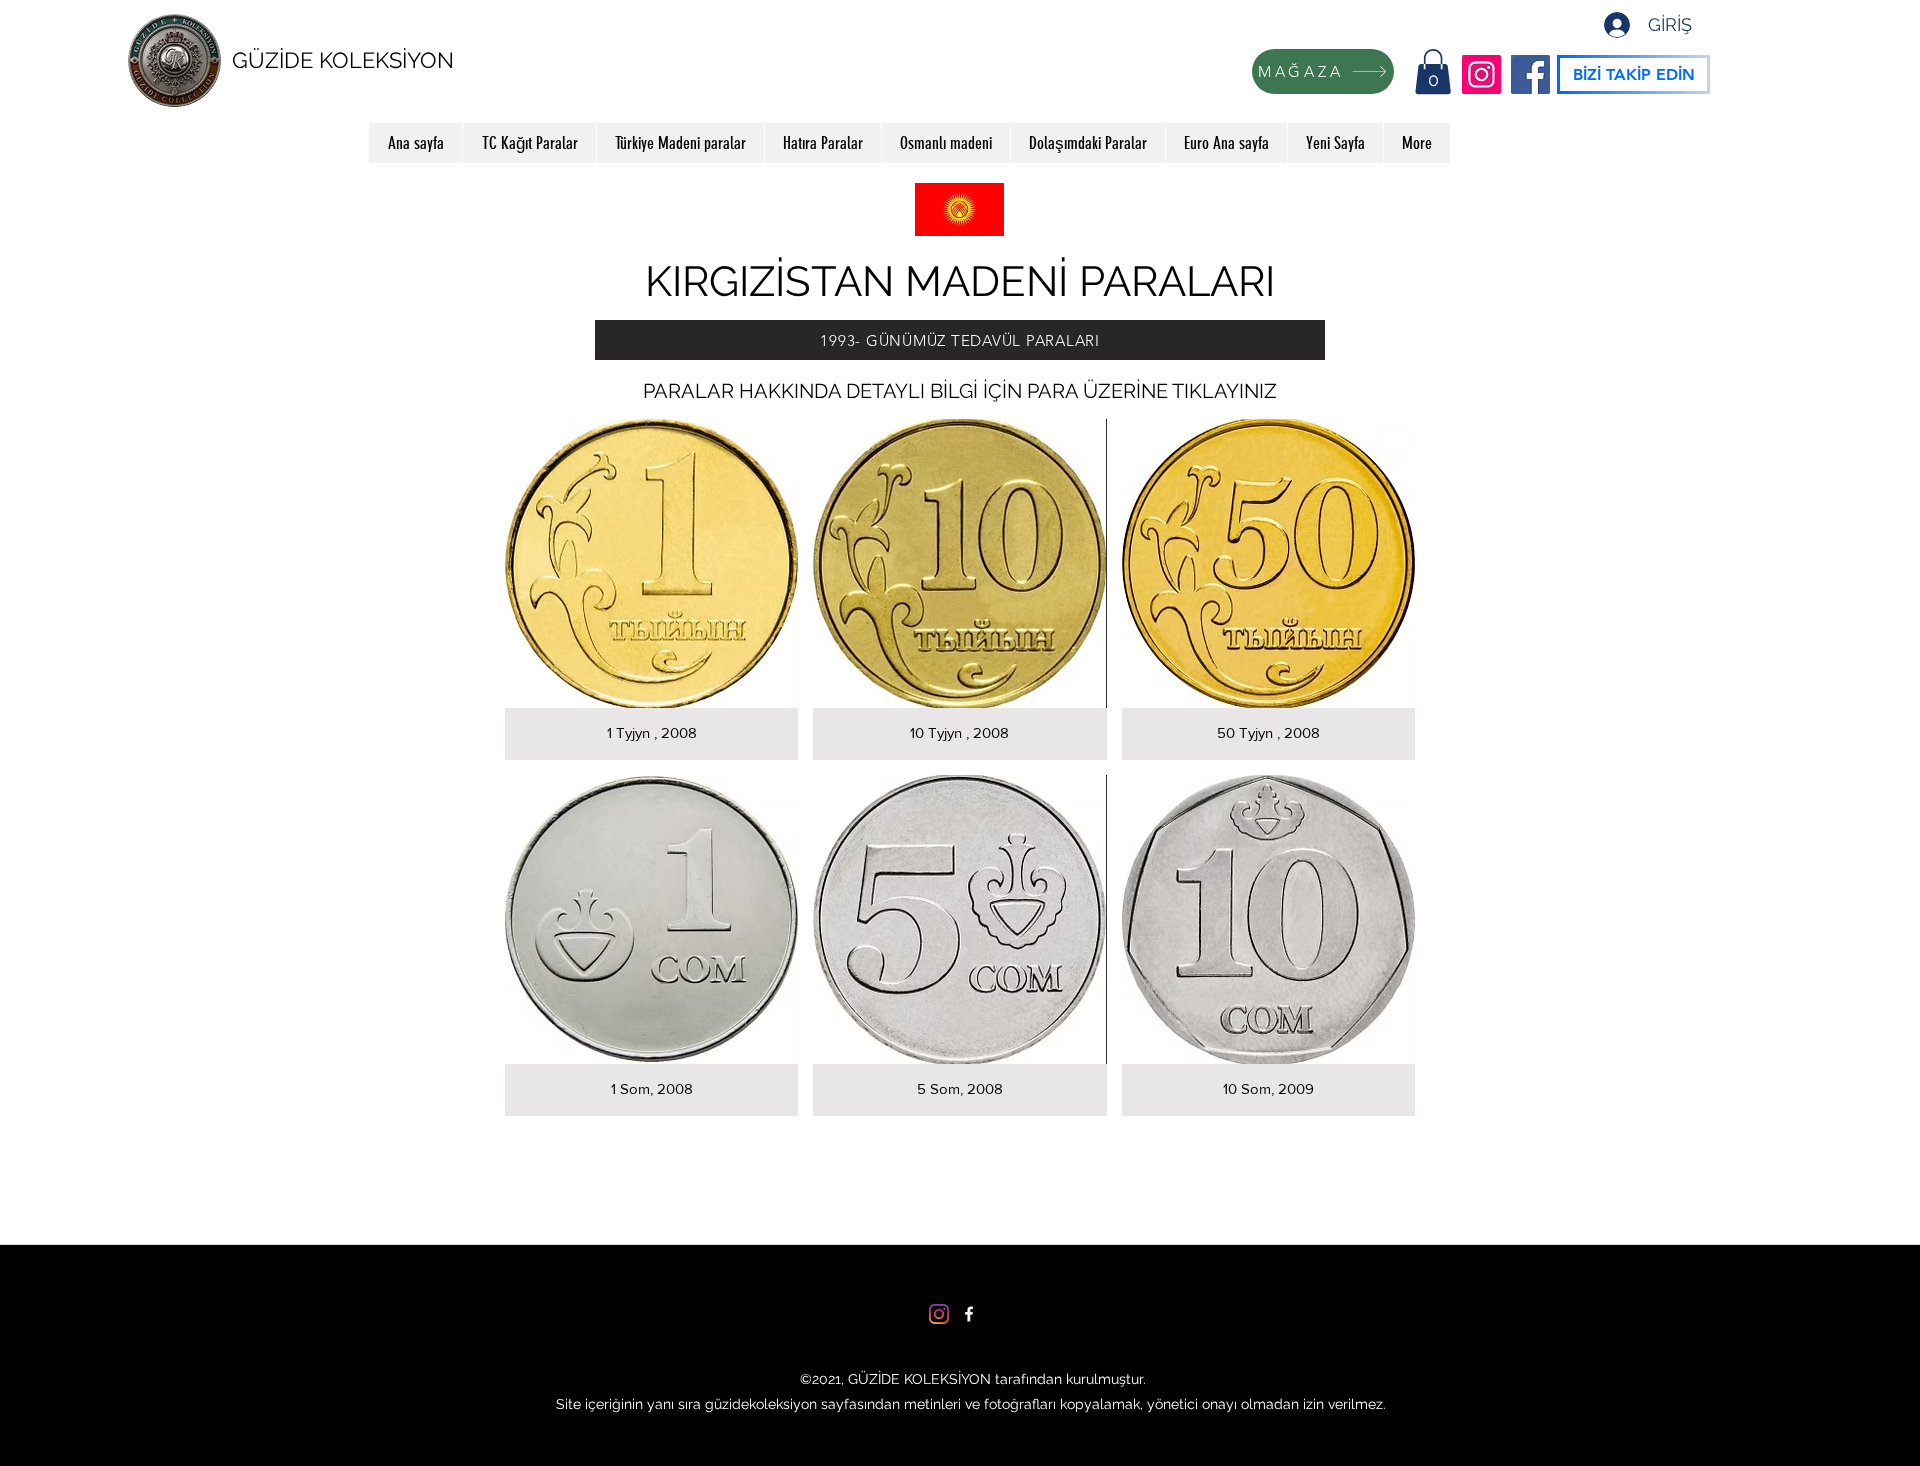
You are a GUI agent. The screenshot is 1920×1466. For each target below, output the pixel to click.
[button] (1433, 71)
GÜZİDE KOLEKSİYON (343, 60)
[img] (651, 589)
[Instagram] (1481, 74)
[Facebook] (1530, 74)
